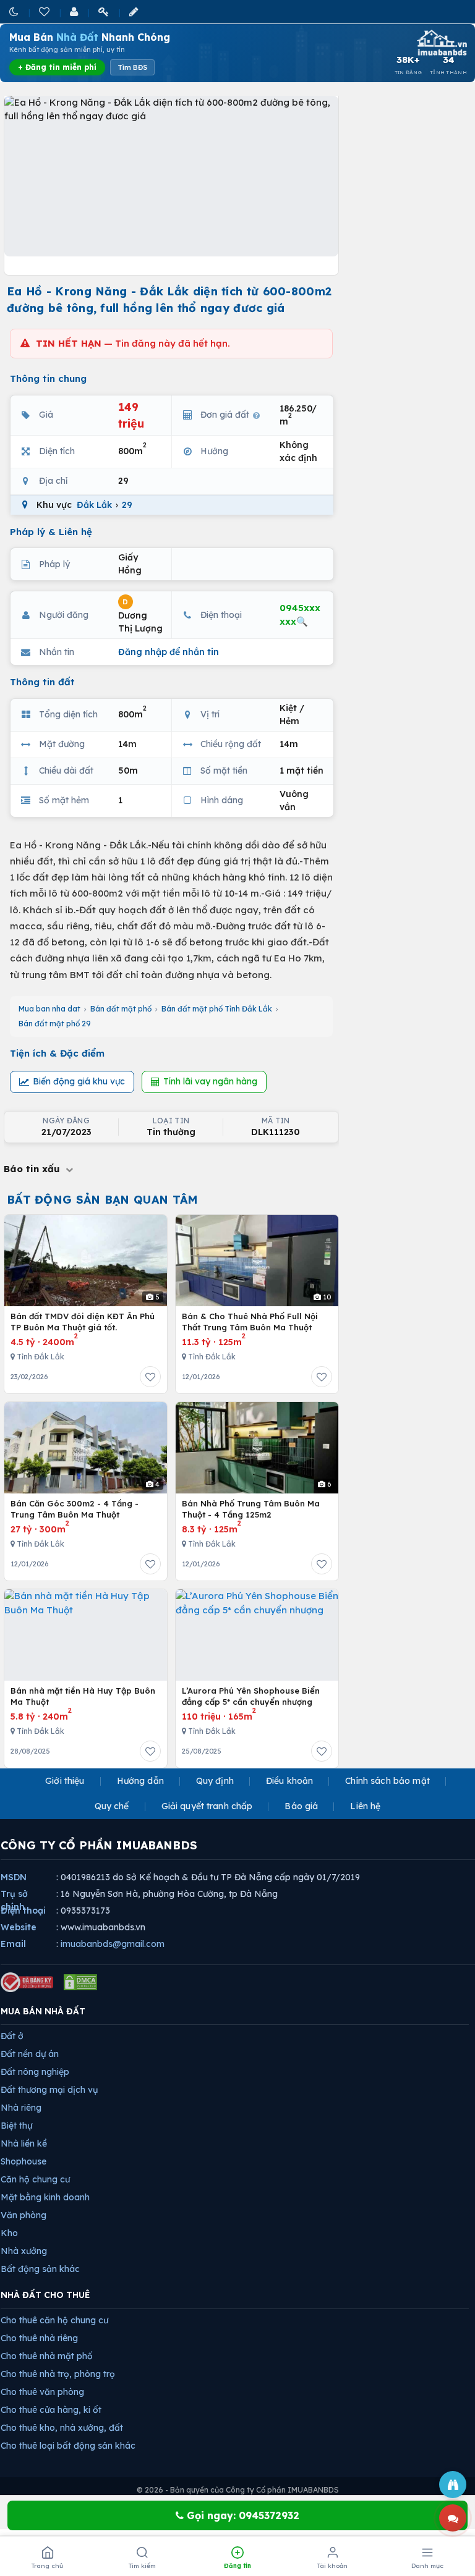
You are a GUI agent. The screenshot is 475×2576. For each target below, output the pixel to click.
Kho (9, 2233)
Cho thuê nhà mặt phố (47, 2356)
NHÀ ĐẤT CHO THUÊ (45, 2295)
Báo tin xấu (33, 1169)
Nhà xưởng (24, 2251)
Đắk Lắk (94, 505)
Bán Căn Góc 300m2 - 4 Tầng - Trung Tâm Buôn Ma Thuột (75, 1509)
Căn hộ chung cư (35, 2179)
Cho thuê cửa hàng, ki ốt (51, 2410)
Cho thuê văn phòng (42, 2392)
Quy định (215, 1781)
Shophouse (24, 2161)
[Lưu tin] (150, 1377)
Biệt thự (16, 2126)
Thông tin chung (48, 378)
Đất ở (12, 2036)
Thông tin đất (42, 682)
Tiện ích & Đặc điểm (57, 1053)
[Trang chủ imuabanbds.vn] (441, 43)
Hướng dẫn (140, 1781)
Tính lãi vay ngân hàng (210, 1081)
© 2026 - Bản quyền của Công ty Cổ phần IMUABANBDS (238, 2490)
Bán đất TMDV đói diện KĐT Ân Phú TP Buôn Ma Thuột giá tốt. (83, 1322)
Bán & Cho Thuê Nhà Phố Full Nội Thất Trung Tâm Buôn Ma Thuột (250, 1322)
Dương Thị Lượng (140, 616)
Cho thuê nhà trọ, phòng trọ (58, 2374)
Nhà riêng (21, 2108)
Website (19, 1927)
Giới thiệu (65, 1781)
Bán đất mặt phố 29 (55, 1024)
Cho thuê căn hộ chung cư (54, 2320)
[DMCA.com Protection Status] (80, 1982)
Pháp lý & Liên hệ (51, 532)
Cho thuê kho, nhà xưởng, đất (62, 2428)
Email (13, 1944)
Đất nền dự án (30, 2054)
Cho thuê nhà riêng (39, 2338)
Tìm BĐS (132, 67)
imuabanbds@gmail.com (113, 1944)
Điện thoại (23, 1911)
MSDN (14, 1877)
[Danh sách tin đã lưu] (45, 11)
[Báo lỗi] (453, 2485)
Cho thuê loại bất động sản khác (68, 2446)
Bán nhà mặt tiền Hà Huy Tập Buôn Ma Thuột (83, 1696)
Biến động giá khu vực (79, 1081)
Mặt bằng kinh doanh (45, 2197)
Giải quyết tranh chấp (207, 1806)
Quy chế (112, 1806)
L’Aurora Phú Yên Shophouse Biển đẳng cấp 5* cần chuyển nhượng (251, 1696)
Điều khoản (289, 1781)
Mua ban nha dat (49, 1009)
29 (127, 505)
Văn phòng (24, 2215)
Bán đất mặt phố (121, 1009)
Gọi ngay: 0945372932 (242, 2515)
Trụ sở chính (14, 1900)
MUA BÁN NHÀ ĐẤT (43, 2011)
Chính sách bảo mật (387, 1781)
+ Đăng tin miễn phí (57, 67)
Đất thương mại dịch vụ (49, 2090)
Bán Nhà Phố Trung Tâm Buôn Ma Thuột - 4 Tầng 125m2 (251, 1509)
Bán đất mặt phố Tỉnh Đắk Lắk (217, 1009)
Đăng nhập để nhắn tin (169, 652)
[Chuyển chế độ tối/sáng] (15, 11)
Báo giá (301, 1806)
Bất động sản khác (40, 2269)
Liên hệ (365, 1806)
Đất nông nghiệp (35, 2072)
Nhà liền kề (24, 2143)
